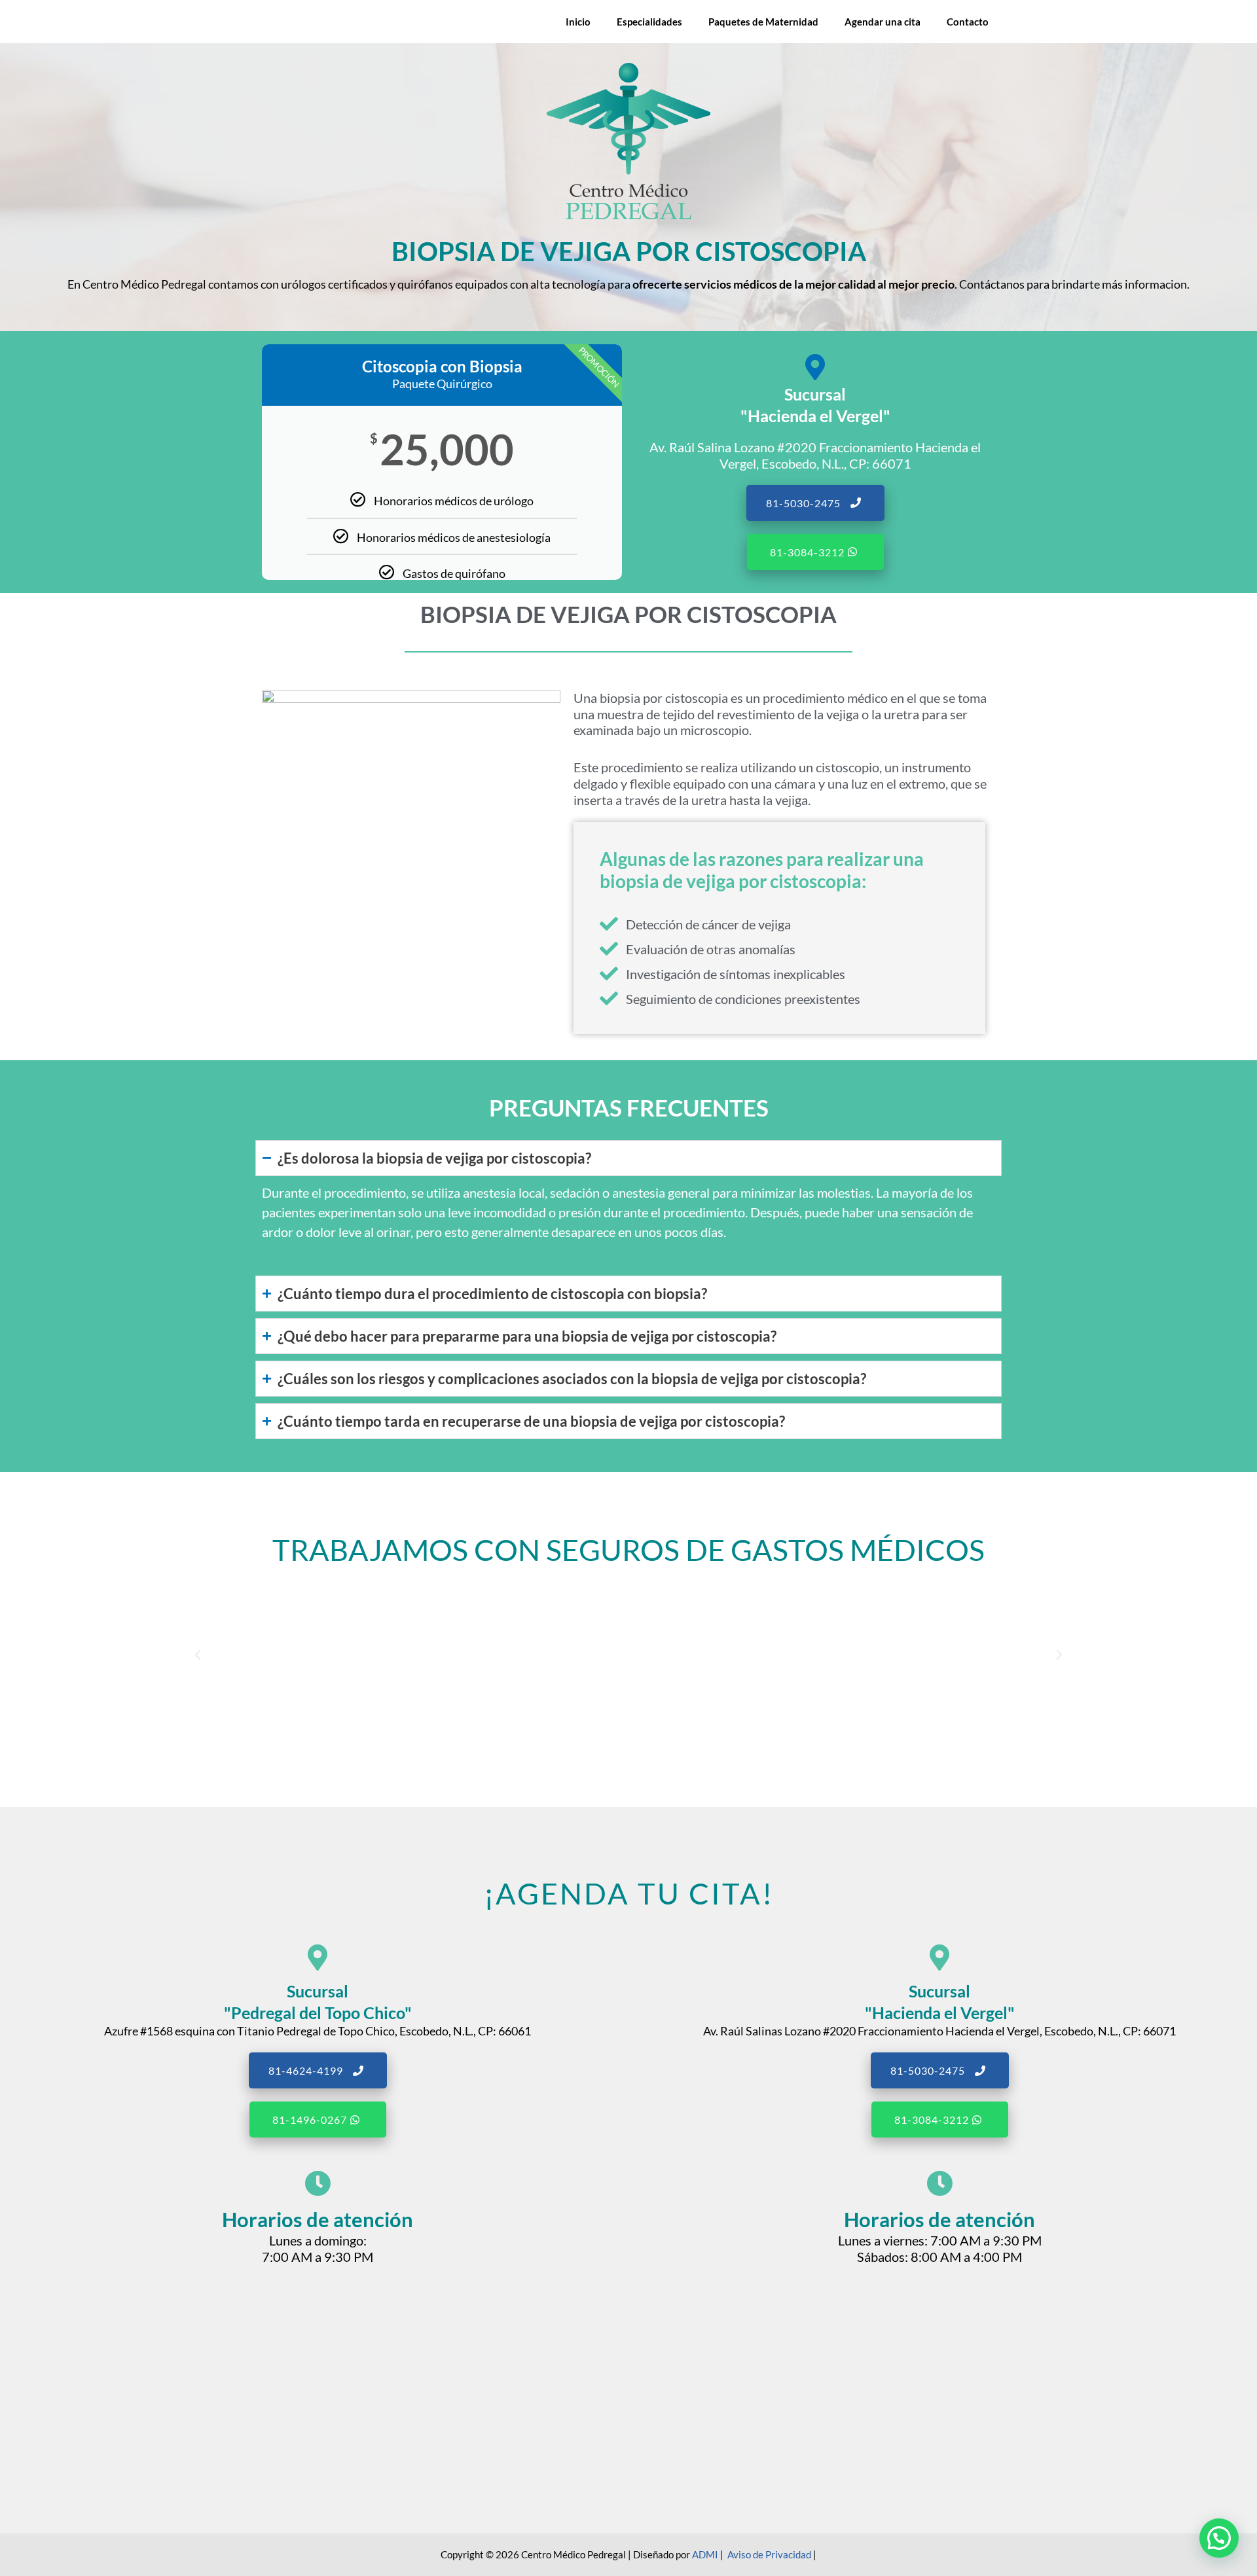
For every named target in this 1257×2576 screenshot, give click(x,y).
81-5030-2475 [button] (803, 503)
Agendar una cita (883, 22)
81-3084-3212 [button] (807, 552)
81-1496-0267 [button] (310, 2120)
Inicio (578, 22)
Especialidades (649, 22)
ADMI (705, 2554)
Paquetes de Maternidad (763, 22)
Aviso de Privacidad (769, 2554)
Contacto (968, 22)
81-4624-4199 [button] (306, 2070)
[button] (198, 1655)
